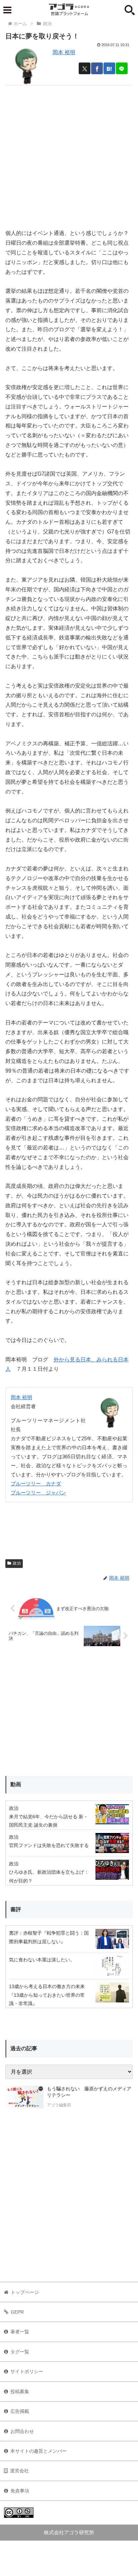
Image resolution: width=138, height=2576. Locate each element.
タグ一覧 (20, 2352)
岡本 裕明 (64, 52)
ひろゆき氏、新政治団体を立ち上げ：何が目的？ (49, 1876)
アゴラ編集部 (59, 2105)
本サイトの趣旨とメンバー (39, 2451)
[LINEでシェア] (122, 68)
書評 (16, 1909)
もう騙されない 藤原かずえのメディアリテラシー (89, 2092)
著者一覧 (20, 2332)
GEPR (17, 2312)
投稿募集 (20, 2391)
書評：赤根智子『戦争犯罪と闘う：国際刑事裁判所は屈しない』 (49, 1937)
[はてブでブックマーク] (109, 68)
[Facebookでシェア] (97, 68)
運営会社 (19, 2471)
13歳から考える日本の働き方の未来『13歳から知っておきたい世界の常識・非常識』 (47, 1995)
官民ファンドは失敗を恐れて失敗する (49, 1845)
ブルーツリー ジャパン (38, 1493)
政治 (17, 1563)
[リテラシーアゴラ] (24, 2098)
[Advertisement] (69, 154)
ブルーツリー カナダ (36, 1484)
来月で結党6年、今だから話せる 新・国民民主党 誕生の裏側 (49, 1821)
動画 (16, 1784)
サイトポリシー (27, 2371)
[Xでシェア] (85, 68)
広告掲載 (20, 2411)
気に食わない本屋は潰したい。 (42, 1960)
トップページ (25, 2292)
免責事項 (20, 2491)
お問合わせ (22, 2431)
